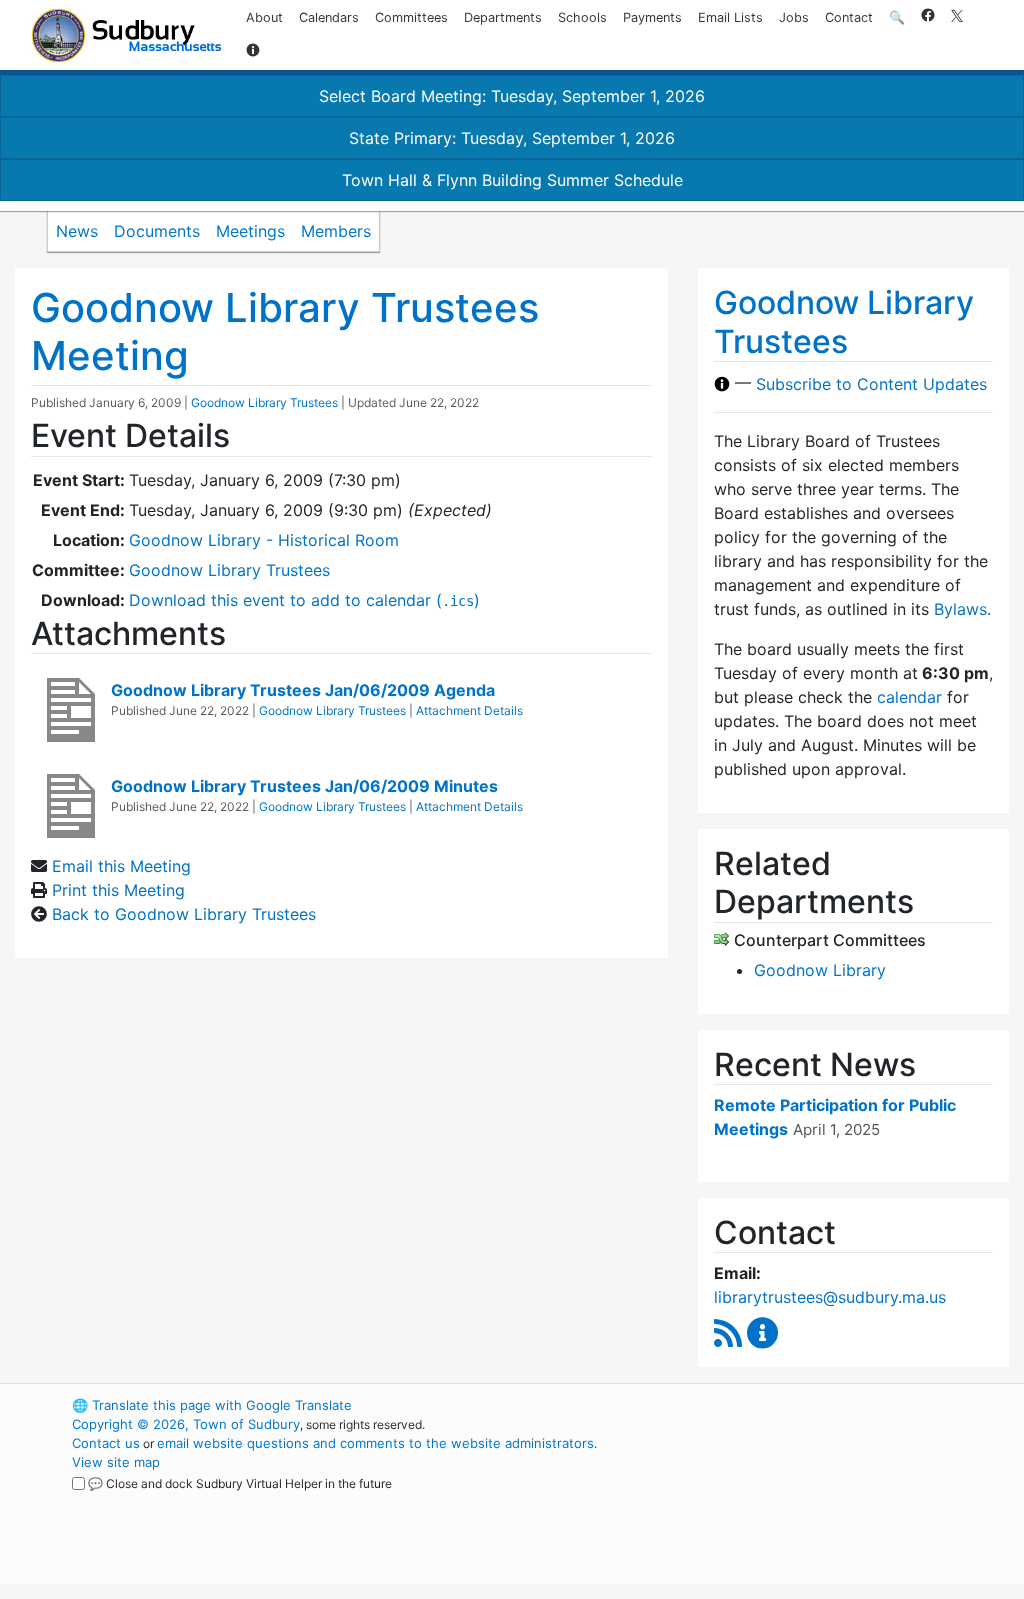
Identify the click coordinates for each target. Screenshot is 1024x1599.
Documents (157, 231)
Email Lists (730, 17)
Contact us (106, 1443)
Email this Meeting (121, 866)
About (264, 17)
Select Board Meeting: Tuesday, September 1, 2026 (512, 96)
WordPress (767, 1405)
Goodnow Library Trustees (264, 402)
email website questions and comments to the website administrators (375, 1443)
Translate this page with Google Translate (212, 1405)
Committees (411, 17)
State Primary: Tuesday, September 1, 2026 (512, 138)
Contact (849, 17)
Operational (802, 1500)
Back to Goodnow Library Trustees (184, 914)
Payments (652, 17)
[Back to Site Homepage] (126, 35)
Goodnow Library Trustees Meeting (285, 331)
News (77, 231)
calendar (909, 697)
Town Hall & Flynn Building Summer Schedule (512, 180)
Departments (503, 17)
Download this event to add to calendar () (304, 600)
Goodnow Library (820, 970)
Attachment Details (469, 710)
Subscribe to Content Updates (871, 384)
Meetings (250, 231)
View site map (116, 1462)
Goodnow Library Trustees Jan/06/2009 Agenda (303, 690)
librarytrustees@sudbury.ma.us (830, 1297)
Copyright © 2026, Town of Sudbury (186, 1424)
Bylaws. (962, 609)
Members (336, 231)
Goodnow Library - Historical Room (264, 540)
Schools (582, 17)
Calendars (329, 17)
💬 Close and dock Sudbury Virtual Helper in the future (240, 1483)
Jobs (794, 17)
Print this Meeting (118, 890)
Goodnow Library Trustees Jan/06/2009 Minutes (304, 786)
